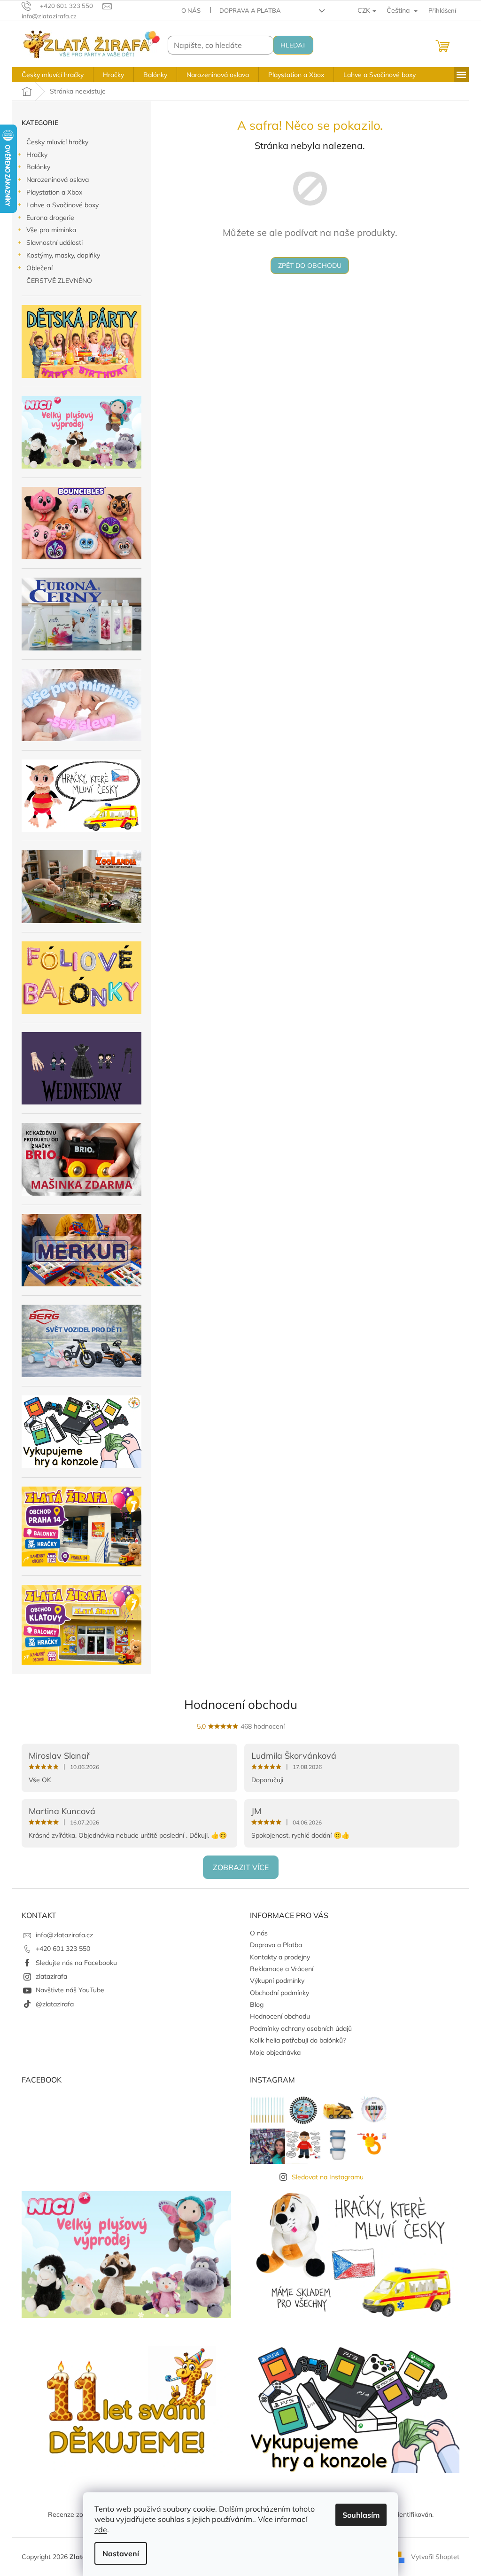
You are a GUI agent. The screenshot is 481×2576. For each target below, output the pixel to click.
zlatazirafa (51, 1976)
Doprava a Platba (250, 10)
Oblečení (39, 268)
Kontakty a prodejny (280, 1957)
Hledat (293, 45)
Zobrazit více (241, 1867)
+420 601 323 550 (63, 1949)
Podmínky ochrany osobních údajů (301, 2028)
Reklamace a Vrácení (282, 1969)
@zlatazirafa (55, 2004)
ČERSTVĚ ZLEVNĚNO (59, 281)
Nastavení (121, 2553)
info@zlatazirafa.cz (64, 1935)
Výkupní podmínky (277, 1981)
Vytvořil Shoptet (435, 2556)
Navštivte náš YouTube (70, 1990)
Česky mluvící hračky (57, 142)
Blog (257, 2004)
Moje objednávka (275, 2052)
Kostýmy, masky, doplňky (63, 255)
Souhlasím (361, 2515)
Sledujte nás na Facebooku (76, 1963)
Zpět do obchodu (310, 266)
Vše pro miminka (51, 230)
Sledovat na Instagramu (328, 2177)
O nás (191, 10)
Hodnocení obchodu (241, 1704)
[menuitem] (53, 75)
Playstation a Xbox (54, 192)
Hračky (37, 155)
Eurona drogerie (50, 218)
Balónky (38, 167)
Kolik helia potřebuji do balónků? (298, 2040)
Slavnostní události (54, 243)
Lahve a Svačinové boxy (62, 205)
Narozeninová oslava (58, 180)
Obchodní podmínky (279, 1993)
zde (101, 2529)
